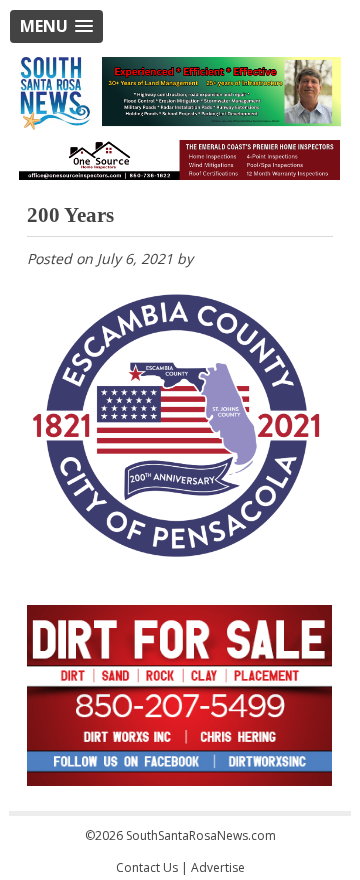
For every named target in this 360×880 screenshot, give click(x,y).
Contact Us (147, 867)
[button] (56, 26)
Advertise (218, 867)
